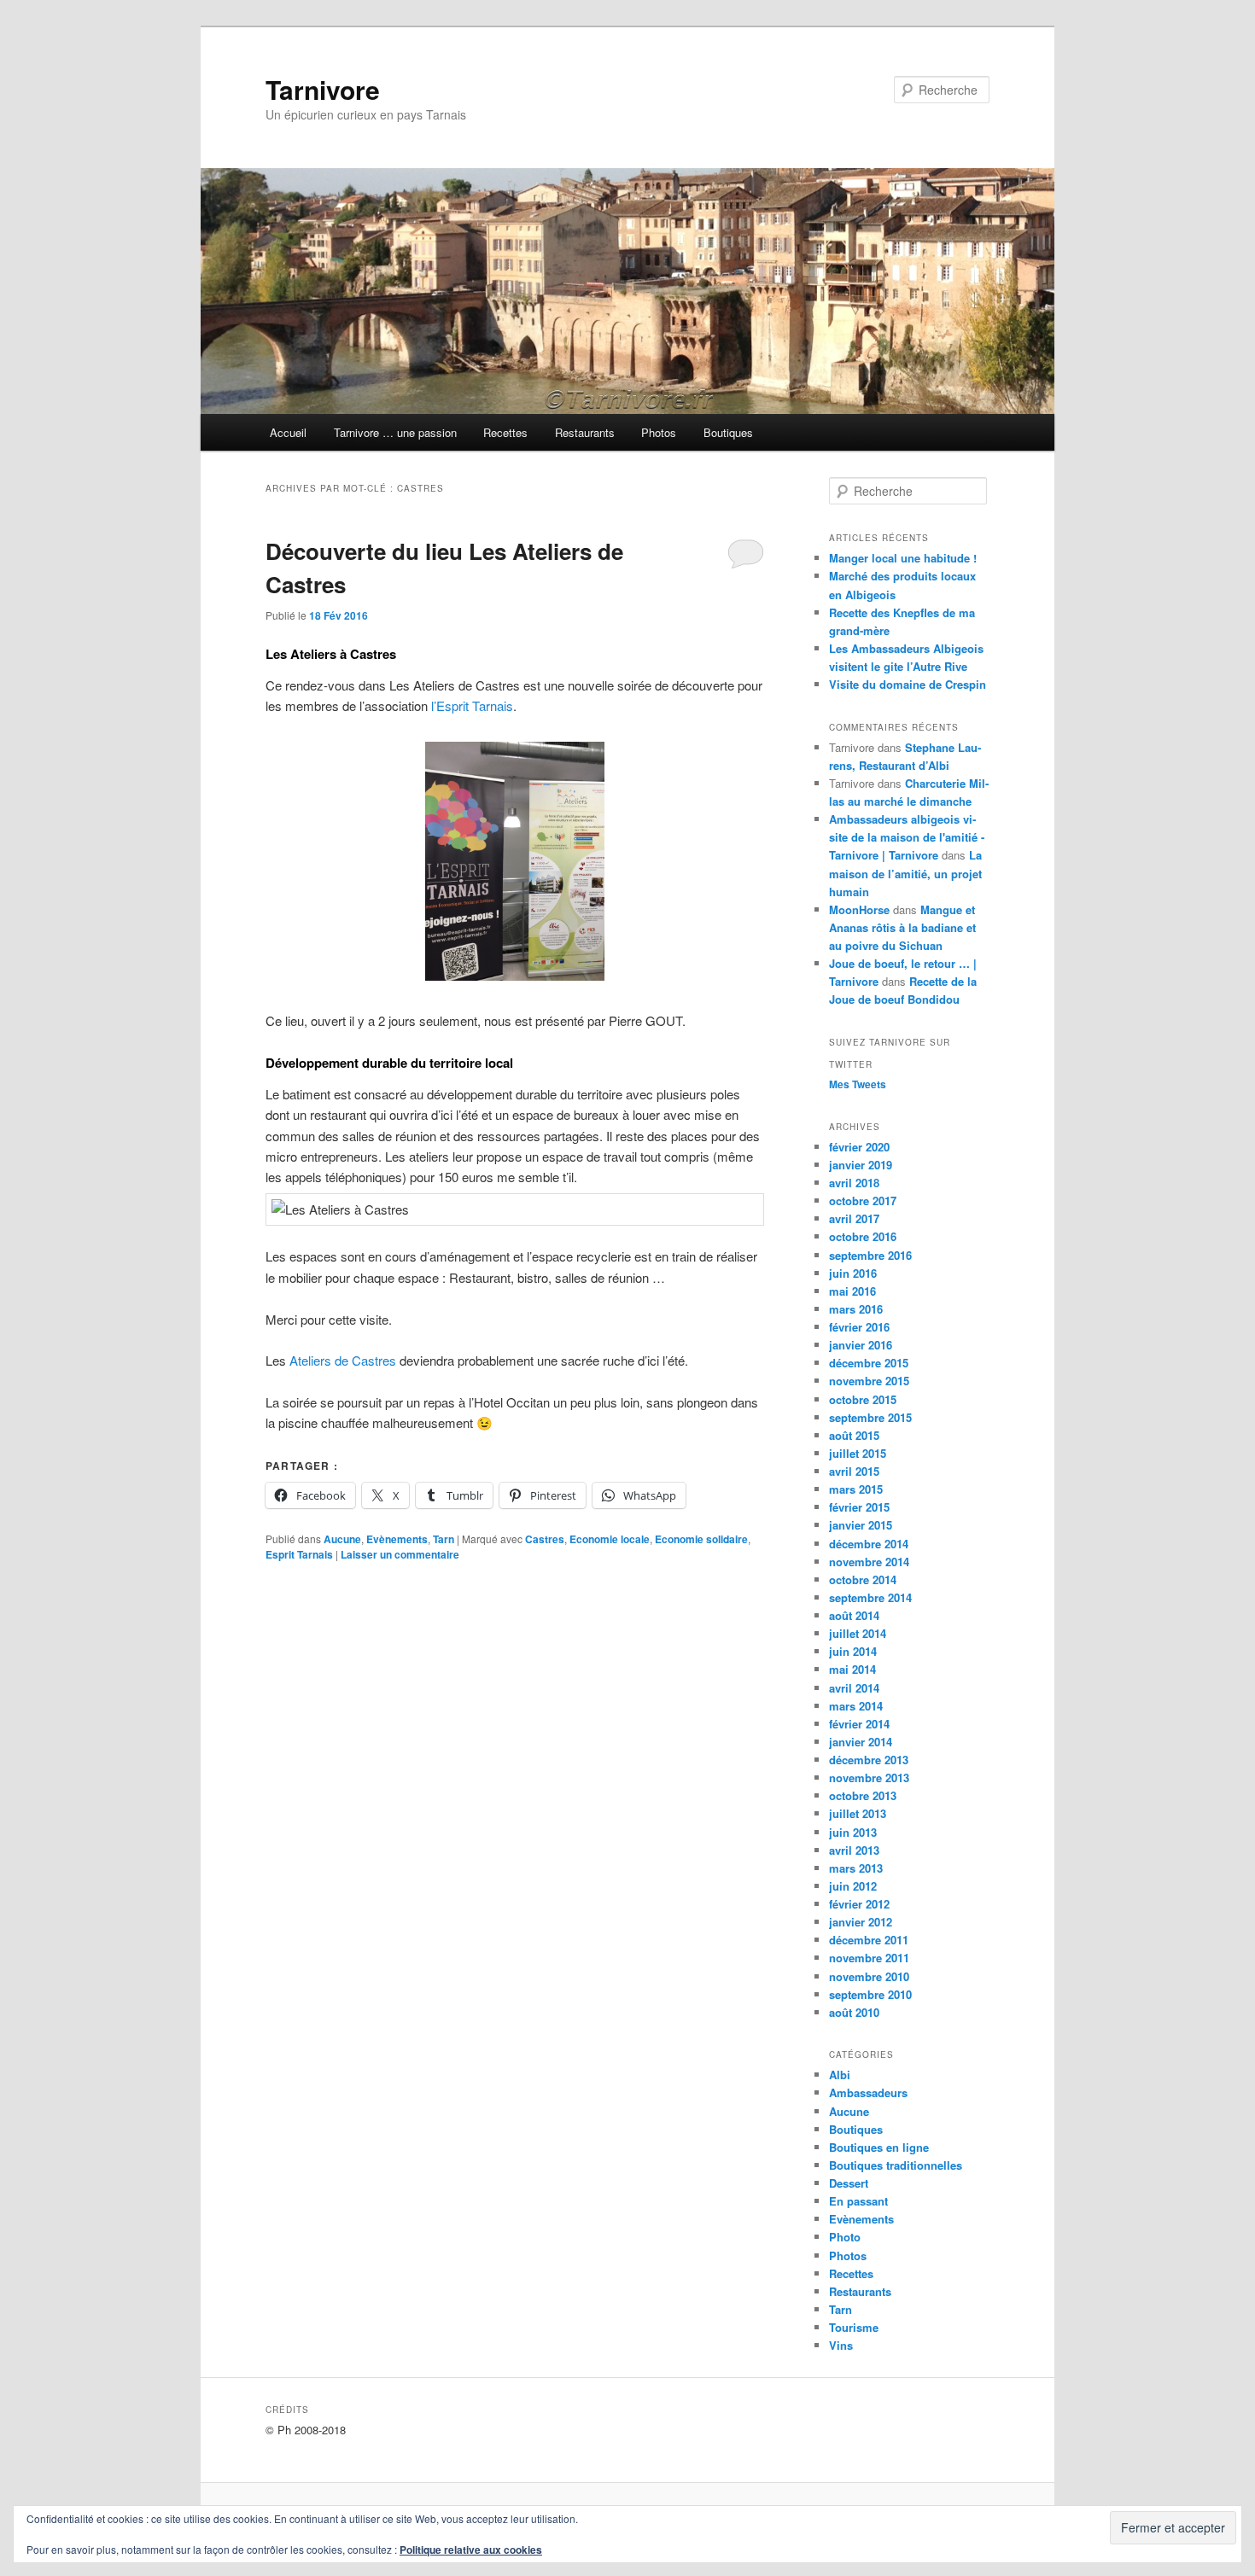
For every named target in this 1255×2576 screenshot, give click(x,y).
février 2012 (859, 1904)
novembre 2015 (869, 1381)
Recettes (505, 432)
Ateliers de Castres (343, 1360)
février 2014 (859, 1724)
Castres (545, 1539)
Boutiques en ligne (879, 2147)
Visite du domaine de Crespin (908, 684)
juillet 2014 (858, 1633)
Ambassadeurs (868, 2092)
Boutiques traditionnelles (896, 2165)
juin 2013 (853, 1832)
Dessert (849, 2183)
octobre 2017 (863, 1201)
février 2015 (859, 1507)
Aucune (342, 1539)
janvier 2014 (861, 1742)
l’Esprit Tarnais (472, 705)
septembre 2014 (870, 1597)
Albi (840, 2075)
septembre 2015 (870, 1417)
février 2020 (859, 1147)
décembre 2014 (869, 1544)
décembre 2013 (869, 1760)
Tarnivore (323, 89)
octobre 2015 (863, 1399)
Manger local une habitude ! (903, 558)
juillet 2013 (858, 1813)
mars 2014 (856, 1706)
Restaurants (585, 432)
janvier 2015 (861, 1525)
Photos (659, 432)
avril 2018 (854, 1183)
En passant (858, 2201)
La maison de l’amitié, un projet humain (905, 873)
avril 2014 (854, 1688)
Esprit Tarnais (299, 1554)
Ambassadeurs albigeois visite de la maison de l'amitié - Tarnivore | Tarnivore (907, 837)
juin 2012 (853, 1886)
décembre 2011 (869, 1940)
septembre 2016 (870, 1255)
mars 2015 (856, 1489)
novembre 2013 (869, 1778)
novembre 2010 (869, 1976)
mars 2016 (856, 1309)
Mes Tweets (858, 1084)
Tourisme (854, 2327)
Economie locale (610, 1539)
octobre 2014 (863, 1579)
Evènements (397, 1539)
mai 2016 (852, 1291)
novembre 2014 (869, 1562)
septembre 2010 (870, 1994)
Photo (845, 2237)
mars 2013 (856, 1868)
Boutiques (728, 432)
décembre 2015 (869, 1363)
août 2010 (854, 2012)
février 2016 (859, 1327)
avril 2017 (854, 1218)
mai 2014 (852, 1669)
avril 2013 (854, 1850)
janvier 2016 (861, 1345)
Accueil (288, 432)
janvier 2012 (861, 1922)
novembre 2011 (869, 1958)
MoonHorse (859, 909)
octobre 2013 (863, 1795)
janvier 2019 (861, 1165)
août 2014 (854, 1615)
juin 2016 (853, 1273)
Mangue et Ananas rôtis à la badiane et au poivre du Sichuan (902, 927)
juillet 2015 (858, 1453)
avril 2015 (854, 1471)
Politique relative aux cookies (471, 2550)
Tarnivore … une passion (395, 432)
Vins (841, 2345)
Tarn (444, 1539)
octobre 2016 (863, 1236)
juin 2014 (853, 1651)
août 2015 (854, 1435)
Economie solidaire (701, 1539)
